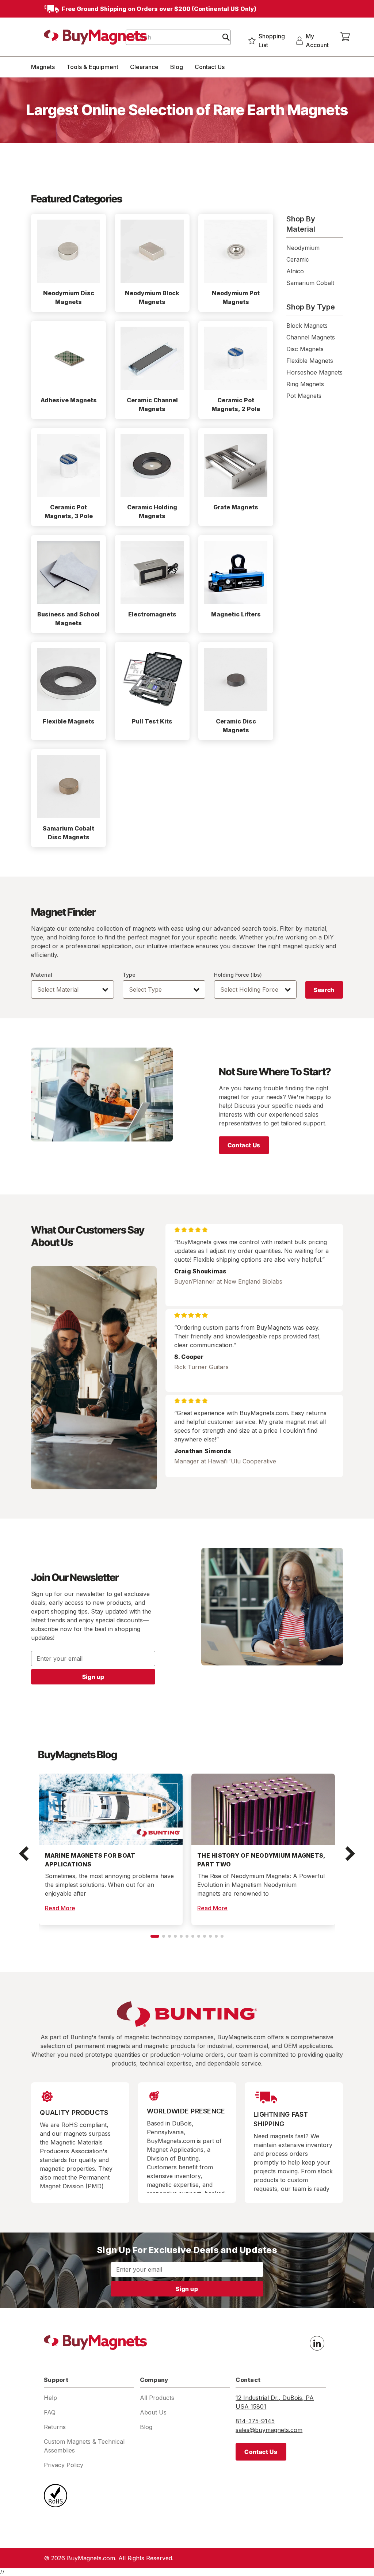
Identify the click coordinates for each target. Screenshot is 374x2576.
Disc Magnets (305, 349)
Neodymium (303, 248)
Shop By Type (311, 307)
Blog (177, 67)
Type (129, 975)
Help (50, 2398)
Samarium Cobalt (310, 283)
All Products (157, 2398)
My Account (317, 41)
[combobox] (178, 37)
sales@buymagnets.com (269, 2430)
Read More (60, 1908)
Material (42, 975)
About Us (153, 2412)
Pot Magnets (304, 396)
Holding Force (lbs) (238, 975)
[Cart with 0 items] (345, 37)
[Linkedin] (317, 2343)
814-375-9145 (255, 2421)
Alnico (295, 271)
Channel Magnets (311, 337)
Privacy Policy (64, 2465)
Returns (55, 2427)
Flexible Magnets (310, 361)
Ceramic (298, 259)
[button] (24, 1854)
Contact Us (210, 67)
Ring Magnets (305, 384)
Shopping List (272, 41)
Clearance (144, 67)
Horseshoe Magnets (314, 372)
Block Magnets (307, 326)
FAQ (50, 2412)
